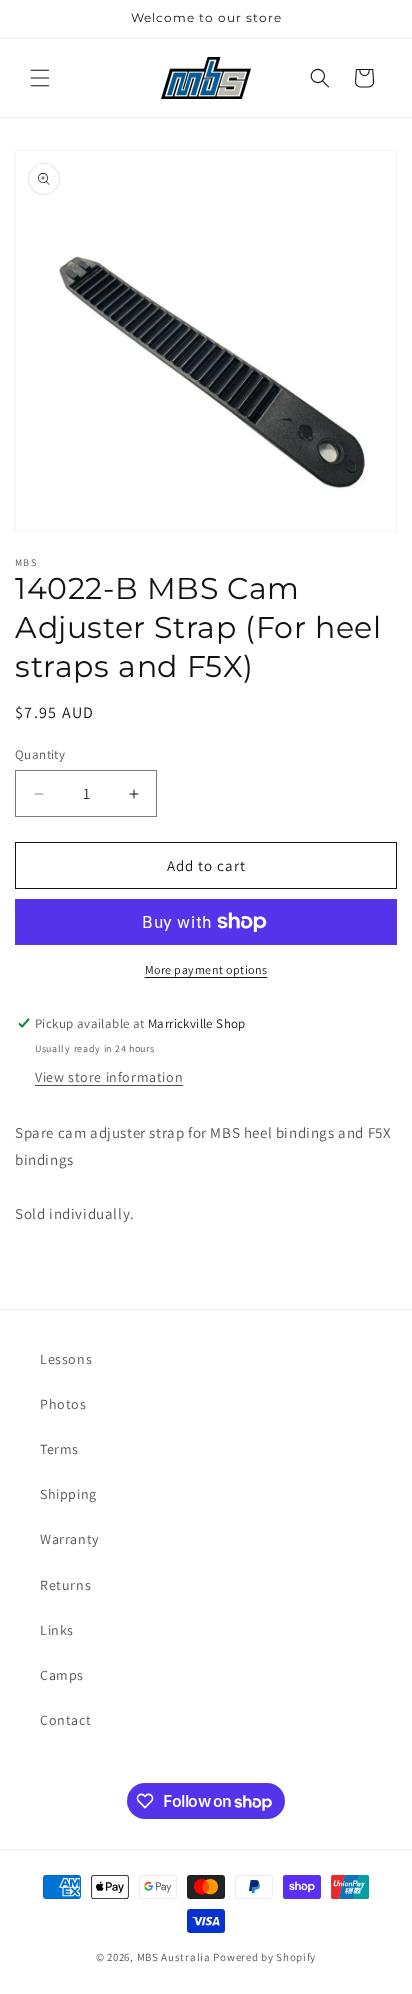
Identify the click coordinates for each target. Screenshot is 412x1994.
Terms (59, 1449)
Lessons (66, 1359)
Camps (62, 1675)
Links (57, 1630)
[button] (40, 78)
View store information (109, 1077)
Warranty (69, 1539)
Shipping (68, 1494)
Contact (65, 1720)
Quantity (40, 754)
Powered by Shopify (264, 1957)
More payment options (206, 969)
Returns (65, 1585)
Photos (63, 1404)
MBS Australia (174, 1957)
